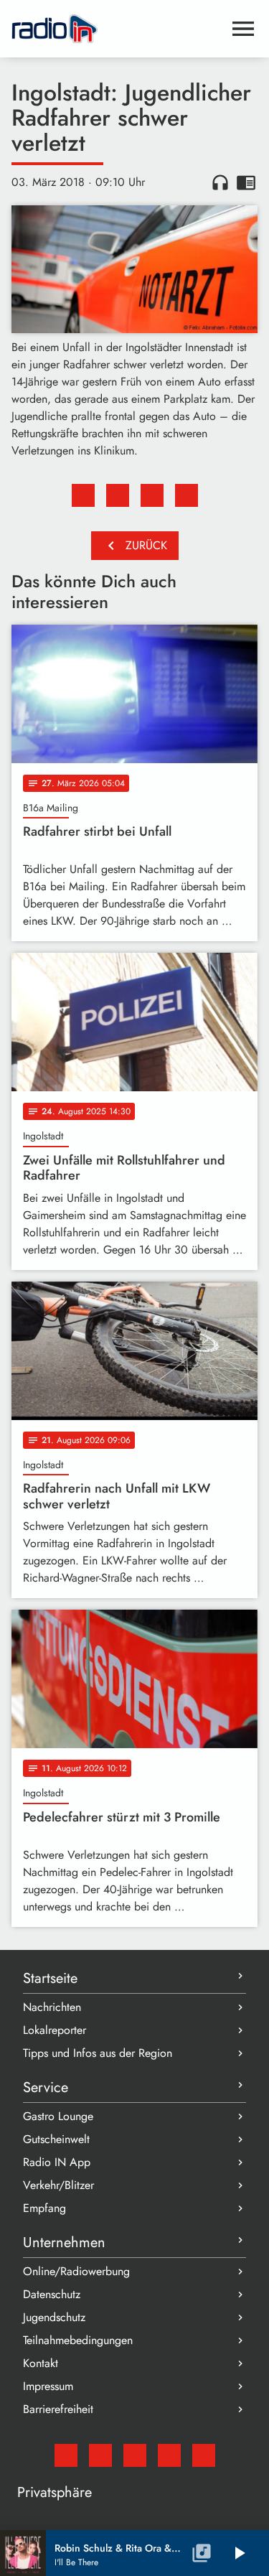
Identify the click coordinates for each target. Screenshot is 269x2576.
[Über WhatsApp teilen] (152, 495)
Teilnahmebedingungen (78, 2340)
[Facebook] (100, 2455)
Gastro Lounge (58, 2116)
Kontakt (41, 2363)
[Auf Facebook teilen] (83, 495)
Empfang (44, 2208)
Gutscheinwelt (56, 2139)
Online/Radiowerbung (76, 2271)
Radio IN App (57, 2162)
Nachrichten (52, 2007)
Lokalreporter (55, 2030)
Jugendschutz (54, 2317)
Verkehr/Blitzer (58, 2185)
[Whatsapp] (169, 2455)
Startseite (50, 1978)
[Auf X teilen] (118, 495)
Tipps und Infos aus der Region (98, 2053)
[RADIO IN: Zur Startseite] (117, 29)
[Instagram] (135, 2455)
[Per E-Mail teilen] (187, 495)
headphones (220, 182)
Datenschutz (52, 2294)
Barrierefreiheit (58, 2409)
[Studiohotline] (204, 2455)
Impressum (48, 2386)
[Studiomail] (66, 2455)
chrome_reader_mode (246, 182)
